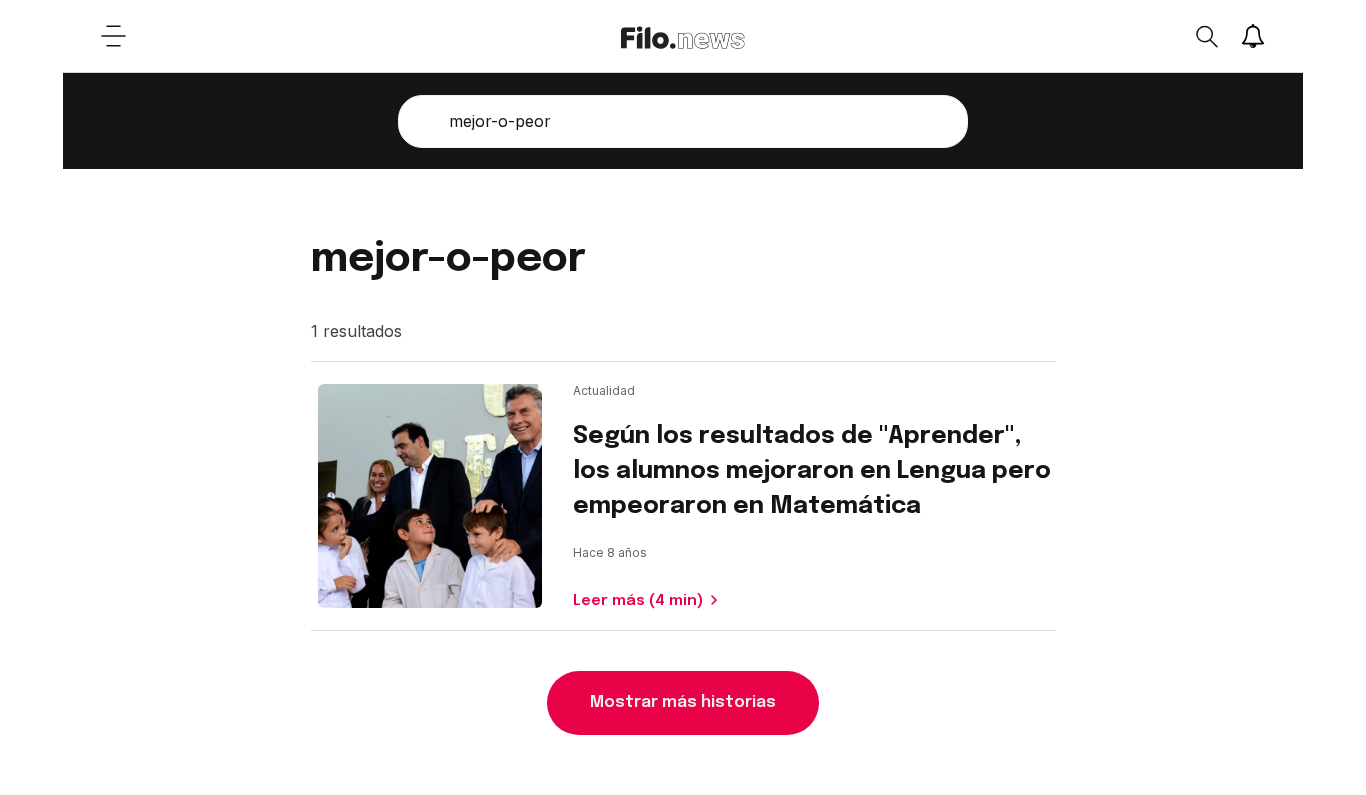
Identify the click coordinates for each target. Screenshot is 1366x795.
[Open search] (1206, 36)
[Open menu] (113, 36)
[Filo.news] (683, 36)
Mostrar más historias (683, 702)
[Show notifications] (1253, 36)
